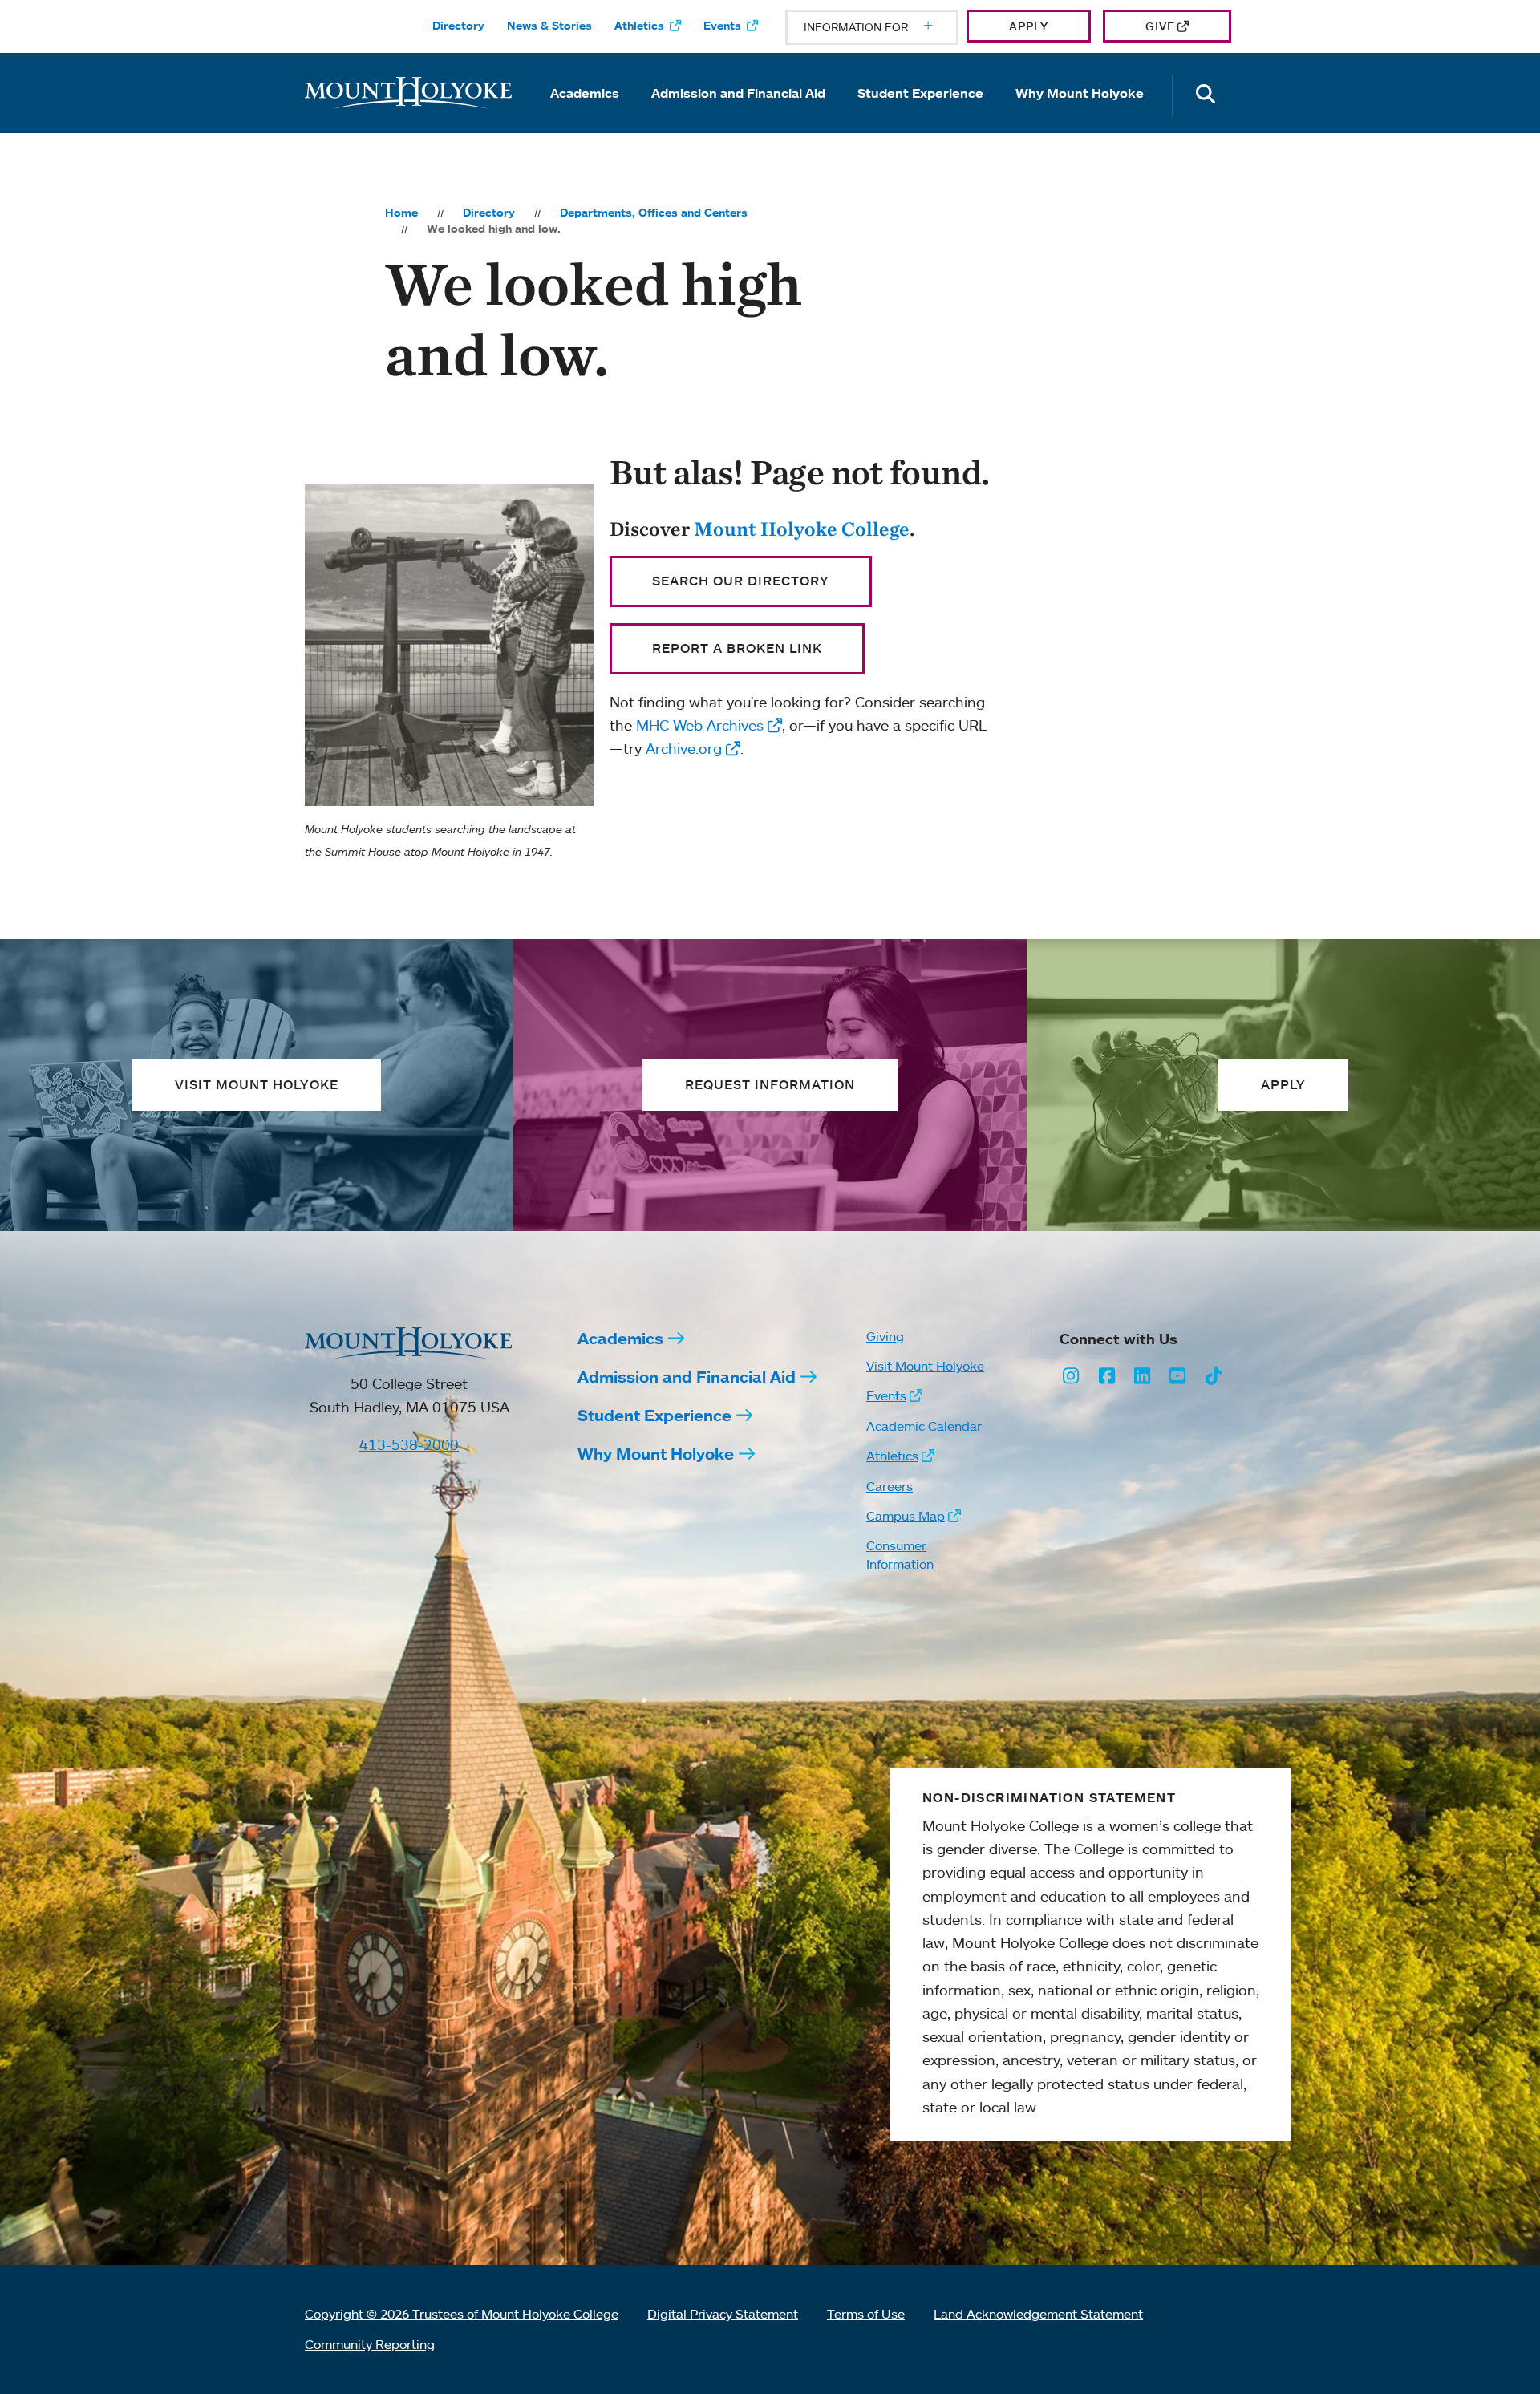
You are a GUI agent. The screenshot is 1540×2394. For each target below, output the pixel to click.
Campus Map (906, 1516)
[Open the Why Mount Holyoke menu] (1080, 115)
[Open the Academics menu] (585, 115)
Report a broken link (737, 648)
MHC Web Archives (700, 725)
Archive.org (684, 748)
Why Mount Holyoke (1080, 93)
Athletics (639, 26)
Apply (1029, 26)
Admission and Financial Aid (738, 93)
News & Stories (549, 26)
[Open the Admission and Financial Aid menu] (739, 115)
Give (1160, 26)
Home (401, 213)
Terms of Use (866, 2314)
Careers (890, 1486)
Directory (458, 26)
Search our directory (741, 581)
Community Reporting (370, 2344)
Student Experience (920, 93)
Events (722, 26)
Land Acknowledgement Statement (1038, 2314)
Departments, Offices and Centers (654, 213)
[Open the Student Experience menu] (921, 115)
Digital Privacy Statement (723, 2314)
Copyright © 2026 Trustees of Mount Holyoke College (462, 2314)
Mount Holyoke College (802, 529)
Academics (585, 93)
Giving (885, 1336)
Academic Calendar (924, 1426)
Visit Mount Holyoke (925, 1366)
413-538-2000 (409, 1444)
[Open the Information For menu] (890, 27)
